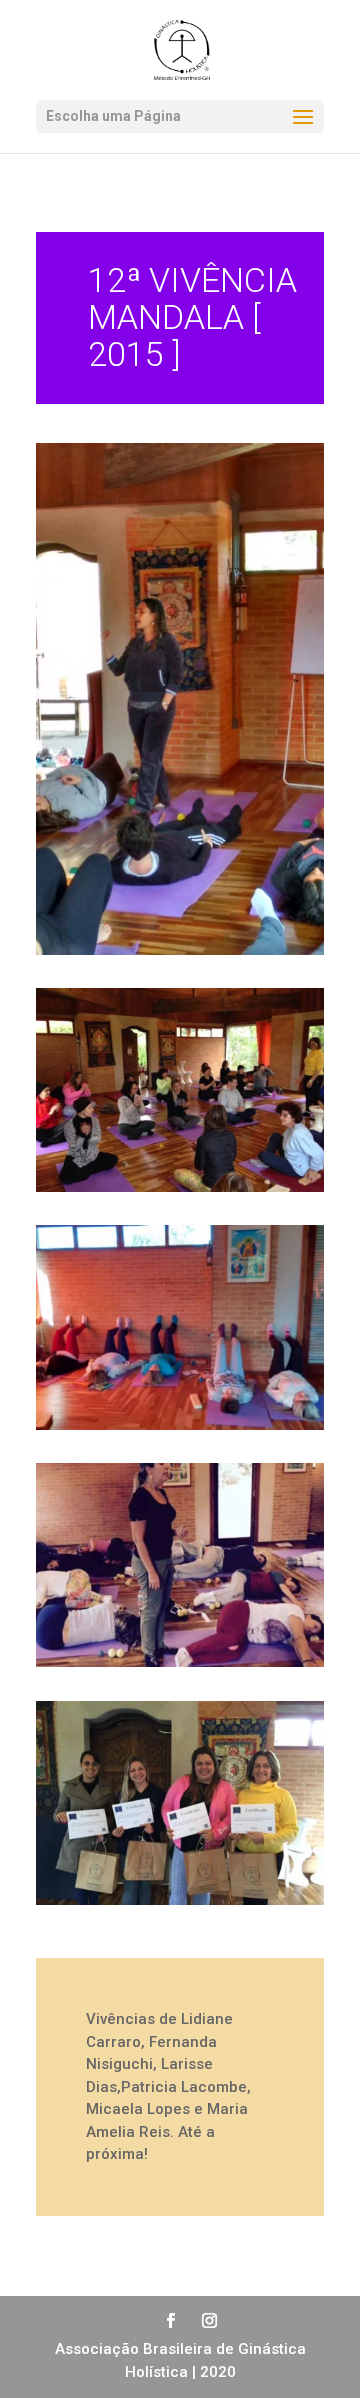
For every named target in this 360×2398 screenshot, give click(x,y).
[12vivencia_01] (180, 955)
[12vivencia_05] (180, 1905)
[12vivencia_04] (180, 1667)
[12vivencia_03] (180, 1430)
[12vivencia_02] (180, 1192)
